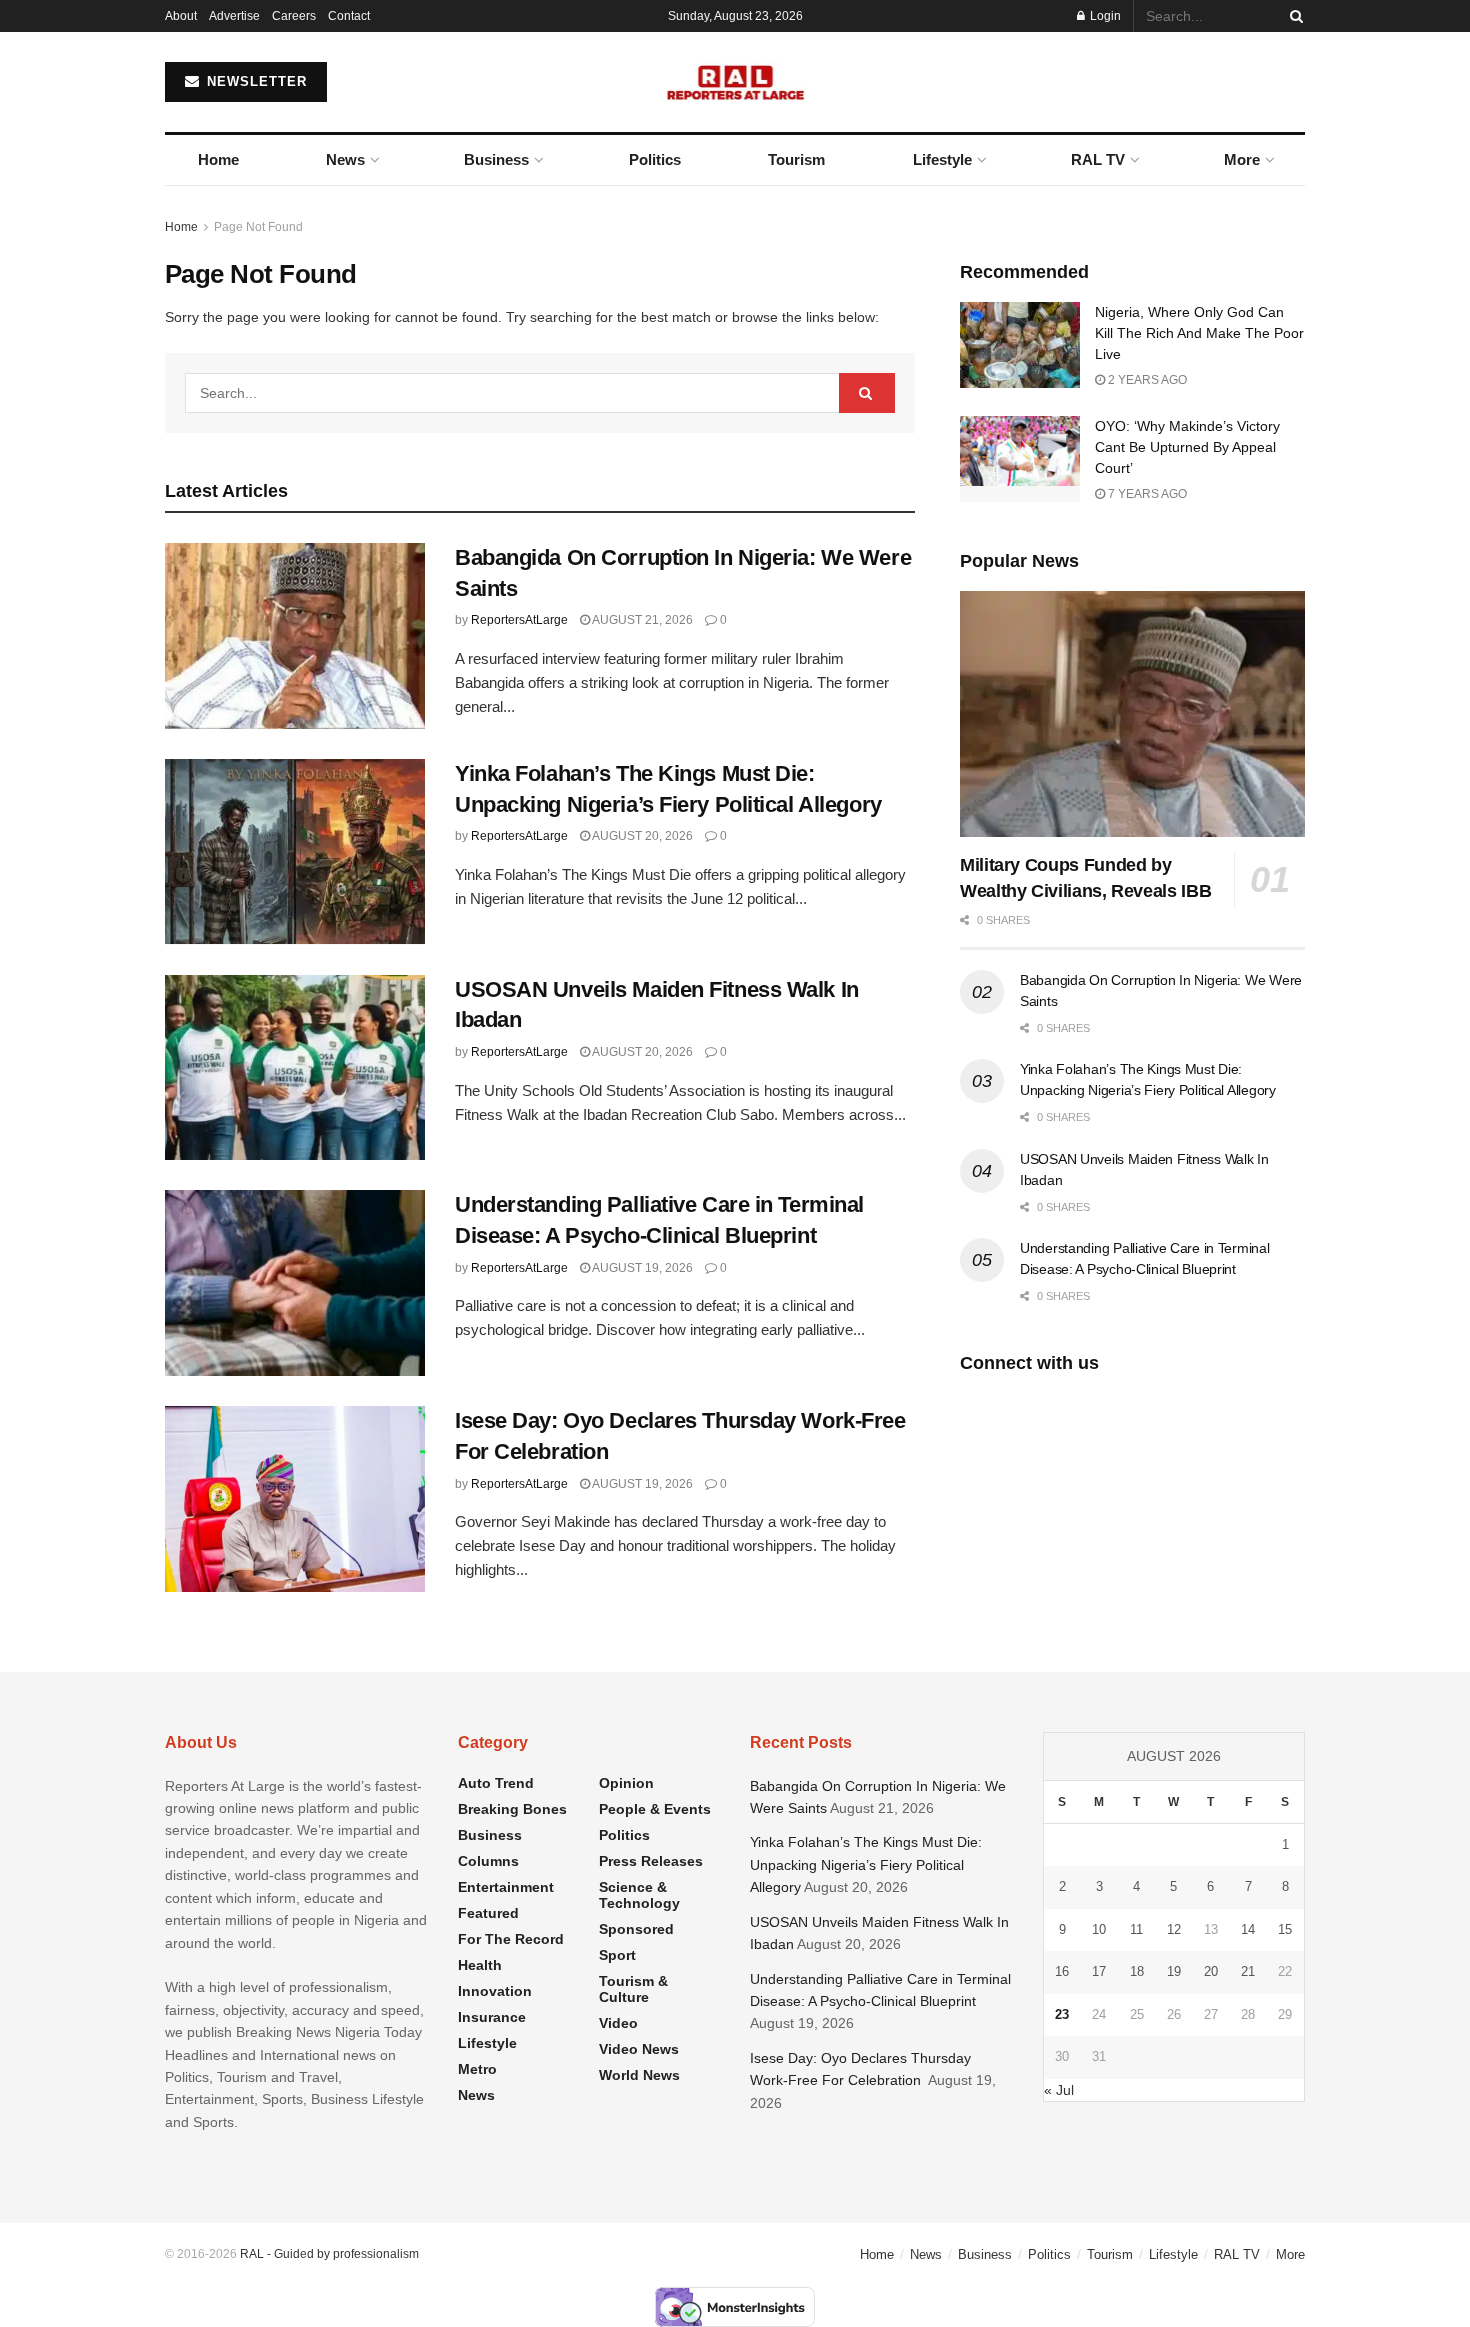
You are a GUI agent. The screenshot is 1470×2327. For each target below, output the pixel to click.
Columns (488, 1861)
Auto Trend (496, 1783)
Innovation (495, 1991)
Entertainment (506, 1887)
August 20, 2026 (641, 836)
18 (1137, 1971)
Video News (639, 2049)
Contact (349, 16)
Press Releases (651, 1861)
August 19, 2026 (641, 1268)
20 (1211, 1971)
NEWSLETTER (254, 81)
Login (1104, 16)
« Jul (1059, 2090)
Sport (617, 1955)
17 (1099, 1971)
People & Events (655, 1809)
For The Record (511, 1939)
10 (1099, 1929)
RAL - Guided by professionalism (329, 2254)
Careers (294, 16)
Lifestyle (942, 159)
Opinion (626, 1783)
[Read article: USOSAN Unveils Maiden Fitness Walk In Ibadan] (295, 1068)
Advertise (234, 16)
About (181, 16)
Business (496, 159)
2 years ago (1146, 380)
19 (1174, 1971)
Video (618, 2023)
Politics (655, 159)
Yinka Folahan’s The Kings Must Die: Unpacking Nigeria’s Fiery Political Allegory (866, 1864)
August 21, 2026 (641, 620)
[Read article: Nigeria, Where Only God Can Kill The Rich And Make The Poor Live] (1020, 345)
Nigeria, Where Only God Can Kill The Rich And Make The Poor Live (1199, 333)
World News (639, 2075)
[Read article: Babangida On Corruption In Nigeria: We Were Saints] (295, 636)
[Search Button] (1293, 16)
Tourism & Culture (633, 1989)
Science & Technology (639, 1895)
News (345, 159)
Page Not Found (258, 227)
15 (1285, 1929)
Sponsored (636, 1929)
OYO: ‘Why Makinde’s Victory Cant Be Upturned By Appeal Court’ (1187, 447)
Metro (477, 2069)
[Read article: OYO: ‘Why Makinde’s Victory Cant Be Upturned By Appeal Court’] (1020, 459)
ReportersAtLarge (519, 620)
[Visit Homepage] (735, 82)
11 (1136, 1929)
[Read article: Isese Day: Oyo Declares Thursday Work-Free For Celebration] (295, 1499)
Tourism (796, 159)
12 (1174, 1929)
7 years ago (1146, 494)
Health (480, 1965)
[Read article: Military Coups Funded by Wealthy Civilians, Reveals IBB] (1132, 714)
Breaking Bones (512, 1809)
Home (218, 159)
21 (1248, 1971)
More (1242, 159)
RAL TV (1098, 159)
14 (1248, 1929)
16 (1062, 1971)
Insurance (492, 2017)
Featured (488, 1913)
